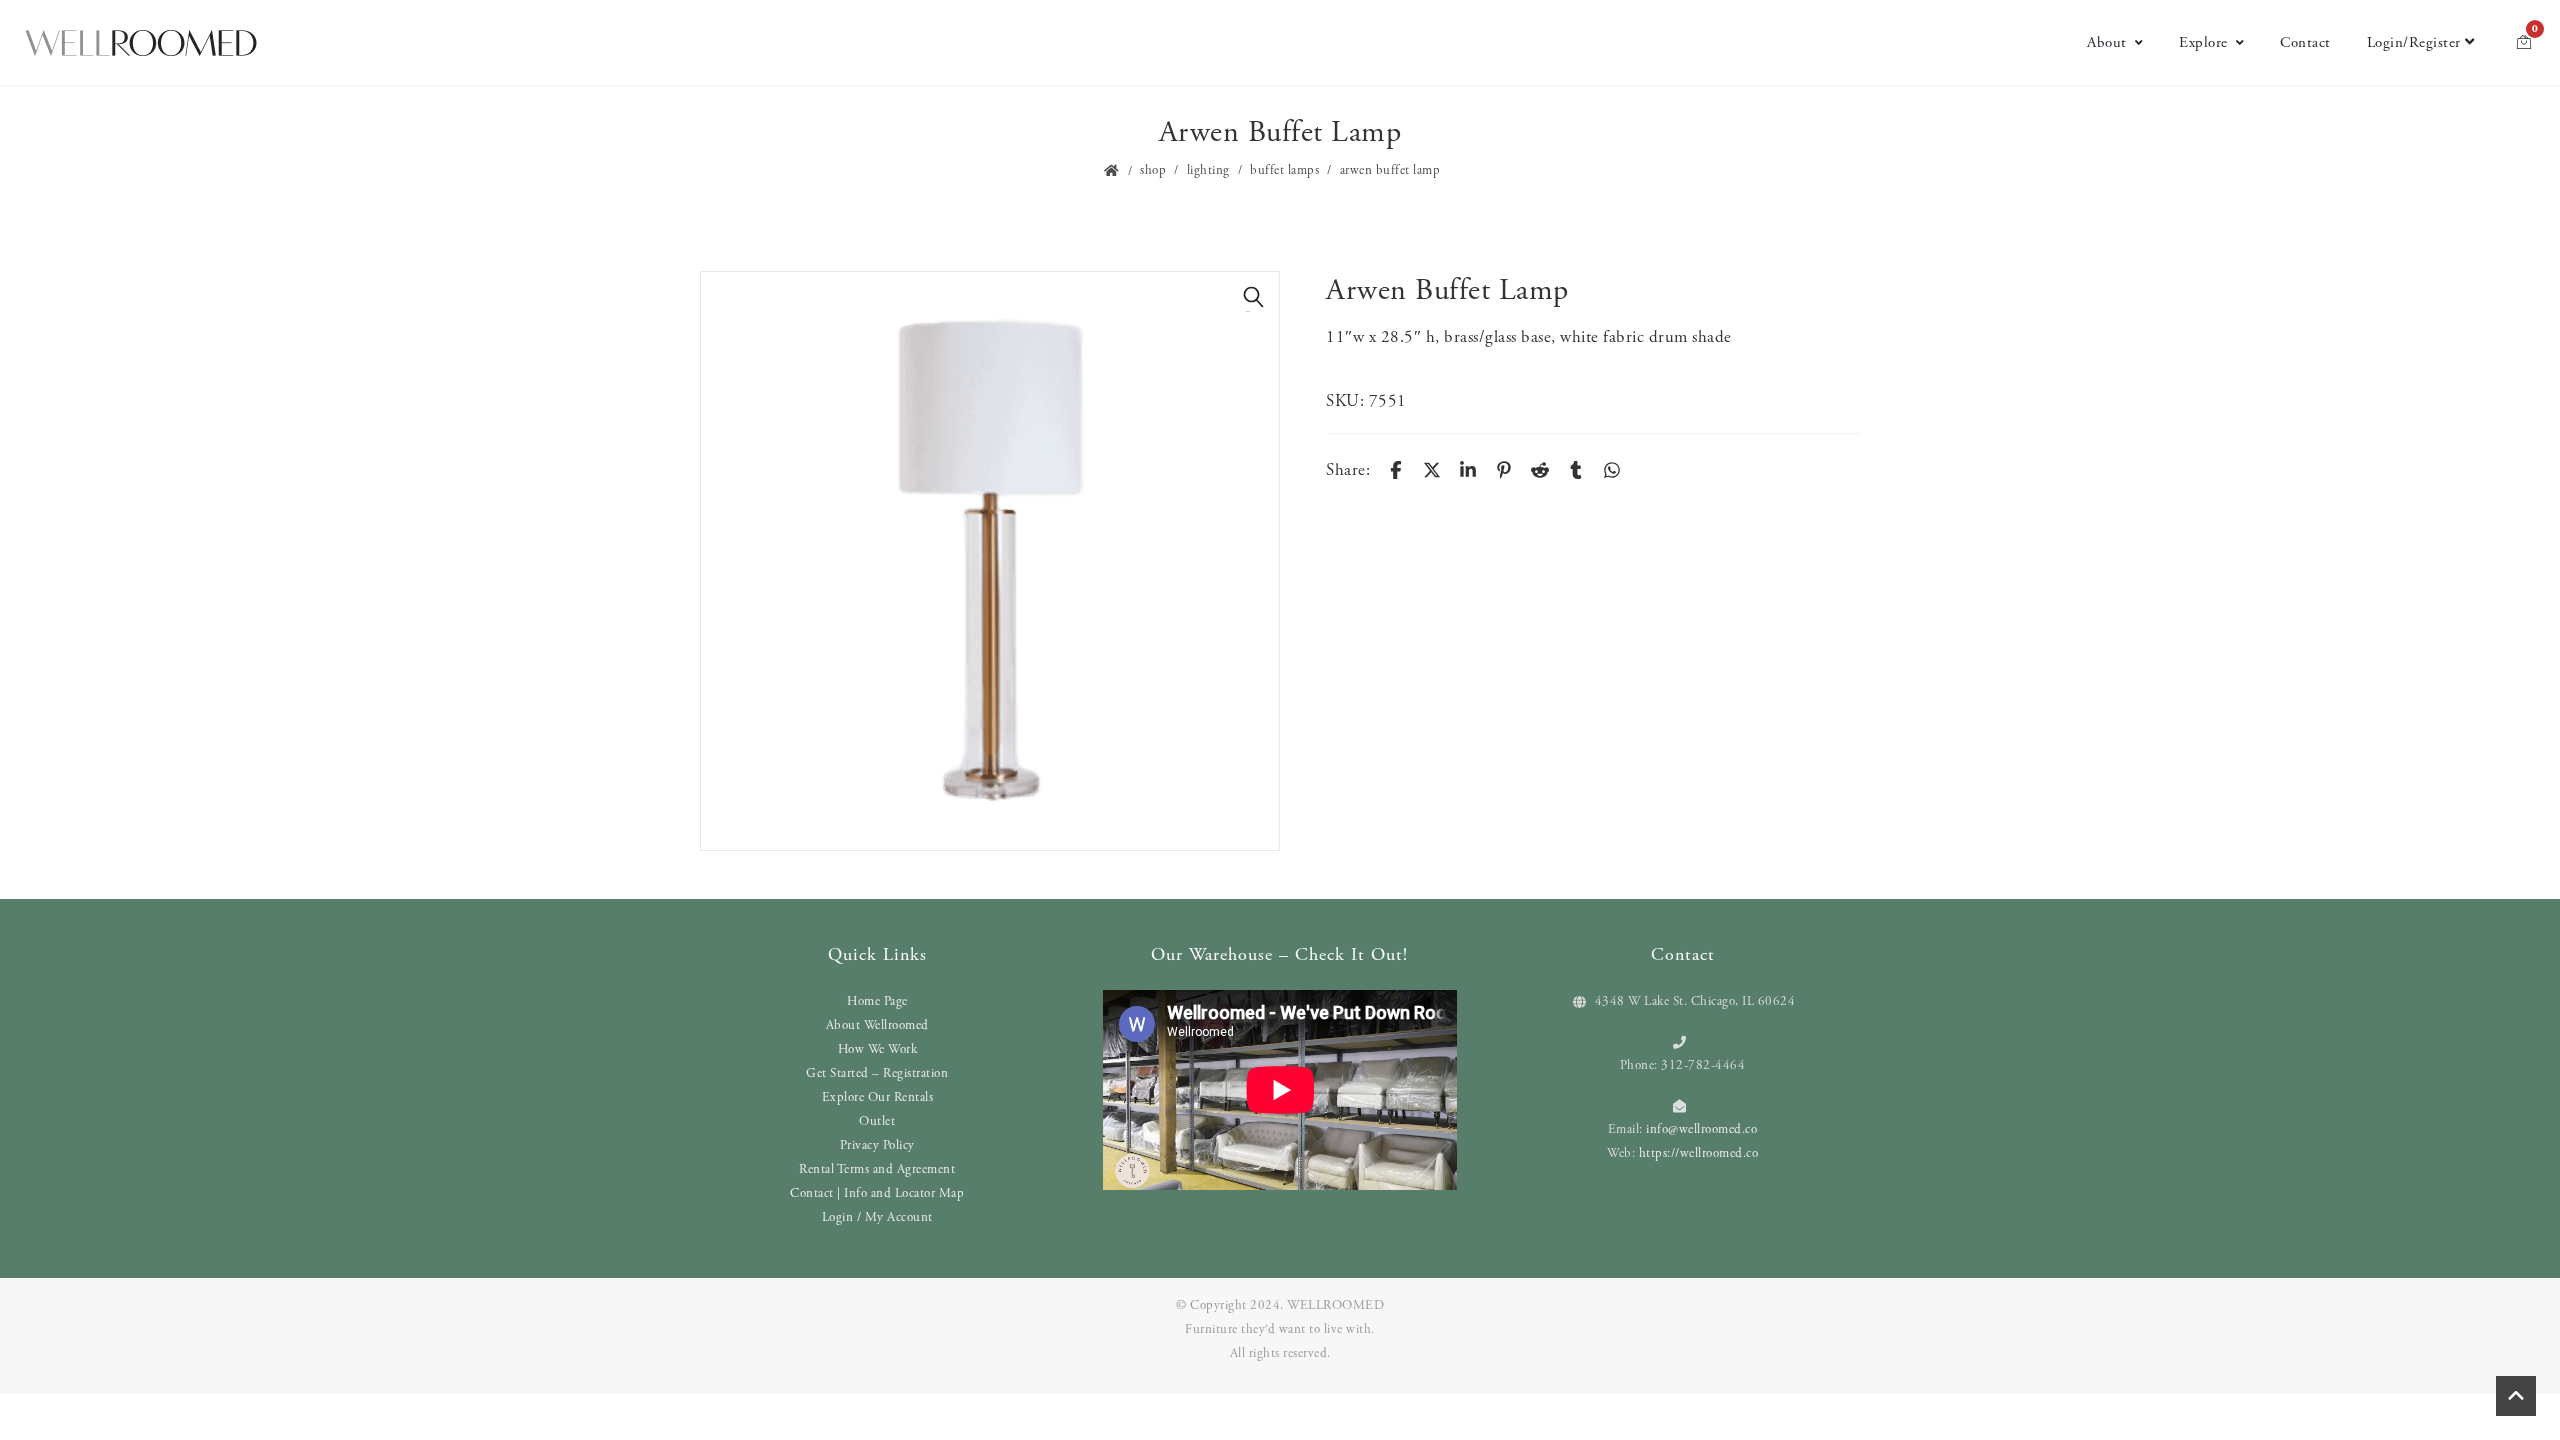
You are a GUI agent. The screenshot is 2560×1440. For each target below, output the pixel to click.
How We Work (878, 1049)
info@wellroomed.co (1701, 1129)
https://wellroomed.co (1699, 1153)
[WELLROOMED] (141, 43)
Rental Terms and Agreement (877, 1169)
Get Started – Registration (877, 1073)
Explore (2203, 42)
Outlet (877, 1121)
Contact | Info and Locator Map (877, 1193)
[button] (1254, 297)
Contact (2305, 42)
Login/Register (2414, 42)
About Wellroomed (877, 1025)
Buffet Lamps (1284, 170)
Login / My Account (877, 1217)
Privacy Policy (877, 1145)
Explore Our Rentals (878, 1097)
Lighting (1208, 170)
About (2107, 42)
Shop (1153, 170)
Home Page (877, 1001)
